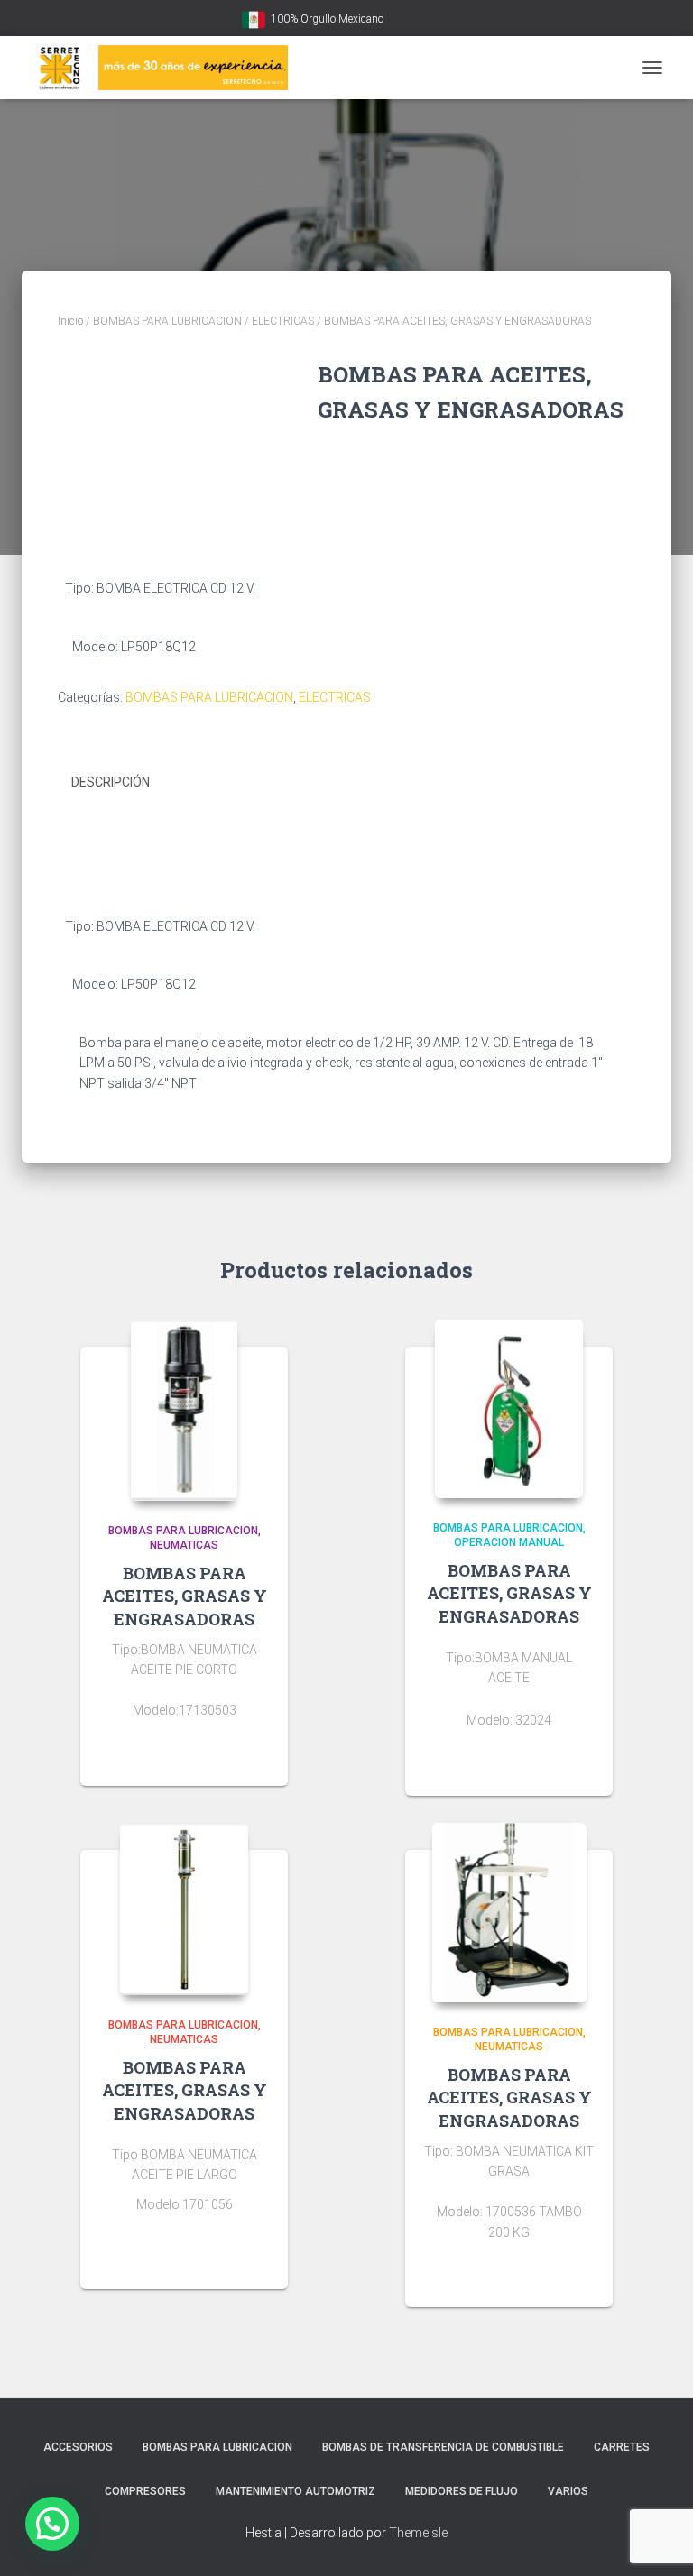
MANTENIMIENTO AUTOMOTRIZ (296, 2491)
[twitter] (446, 20)
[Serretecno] (162, 68)
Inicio (70, 321)
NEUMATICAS (184, 1545)
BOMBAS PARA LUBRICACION (167, 321)
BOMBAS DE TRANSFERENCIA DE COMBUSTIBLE (443, 2447)
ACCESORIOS (78, 2447)
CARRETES (622, 2447)
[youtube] (401, 20)
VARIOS (568, 2491)
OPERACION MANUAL (509, 1542)
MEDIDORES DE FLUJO (462, 2491)
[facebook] (423, 20)
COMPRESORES (145, 2491)
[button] (52, 2524)
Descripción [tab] (111, 782)
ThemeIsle (418, 2533)
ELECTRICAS (283, 321)
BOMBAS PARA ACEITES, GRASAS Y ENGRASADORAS (185, 1596)
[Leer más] (265, 1754)
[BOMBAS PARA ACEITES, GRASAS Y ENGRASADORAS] (184, 1410)
